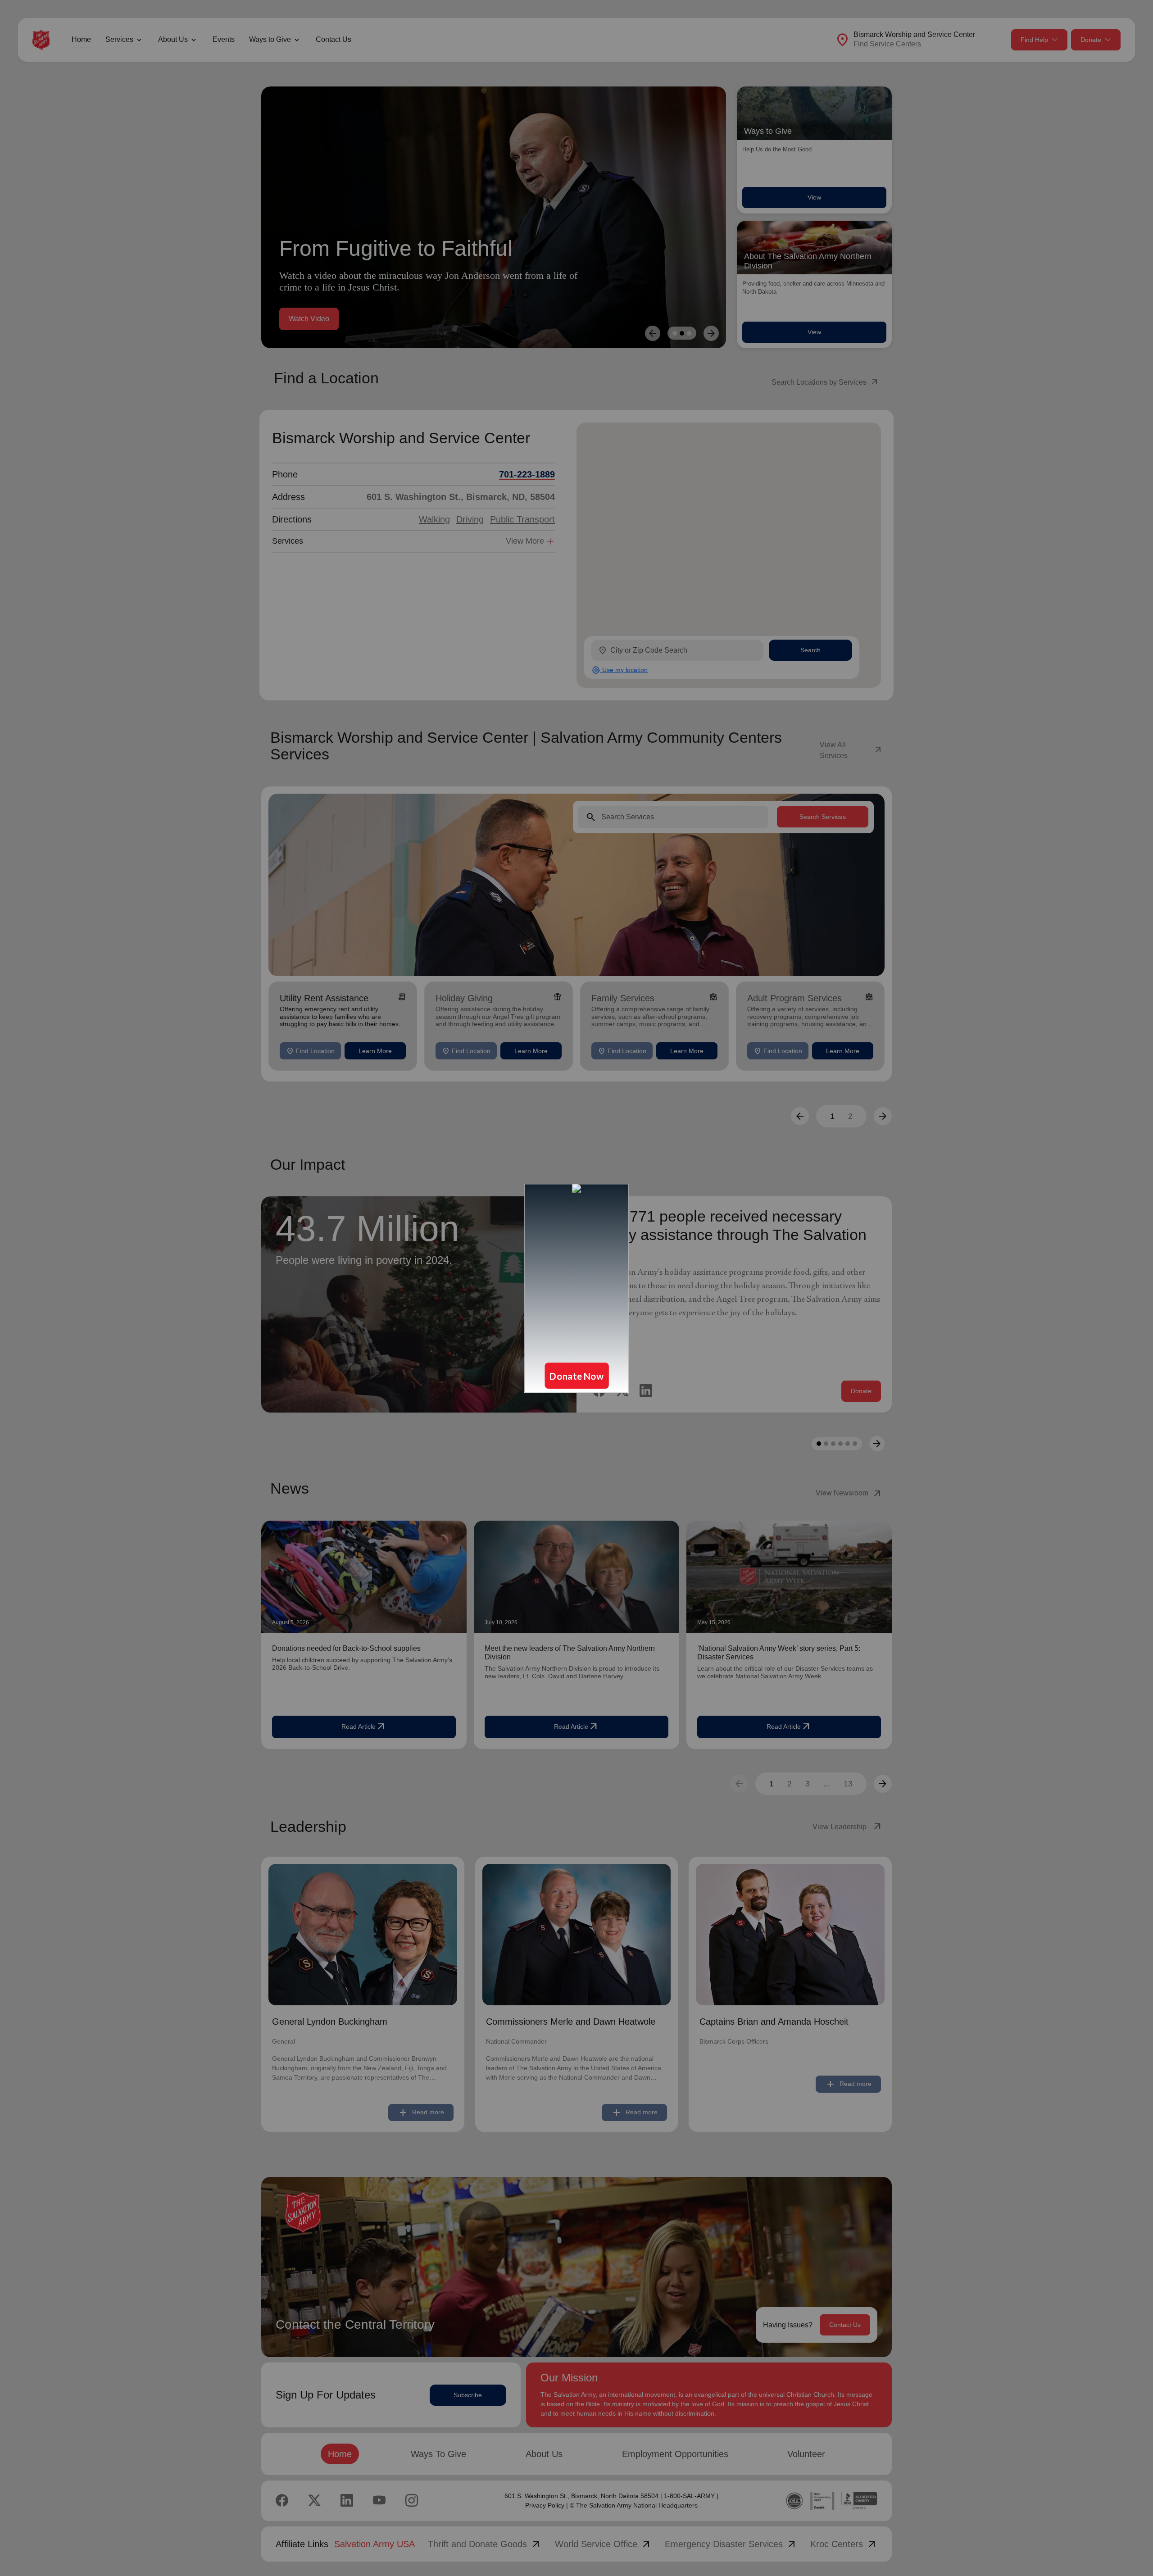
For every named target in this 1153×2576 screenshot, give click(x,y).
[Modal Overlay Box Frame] (576, 1288)
